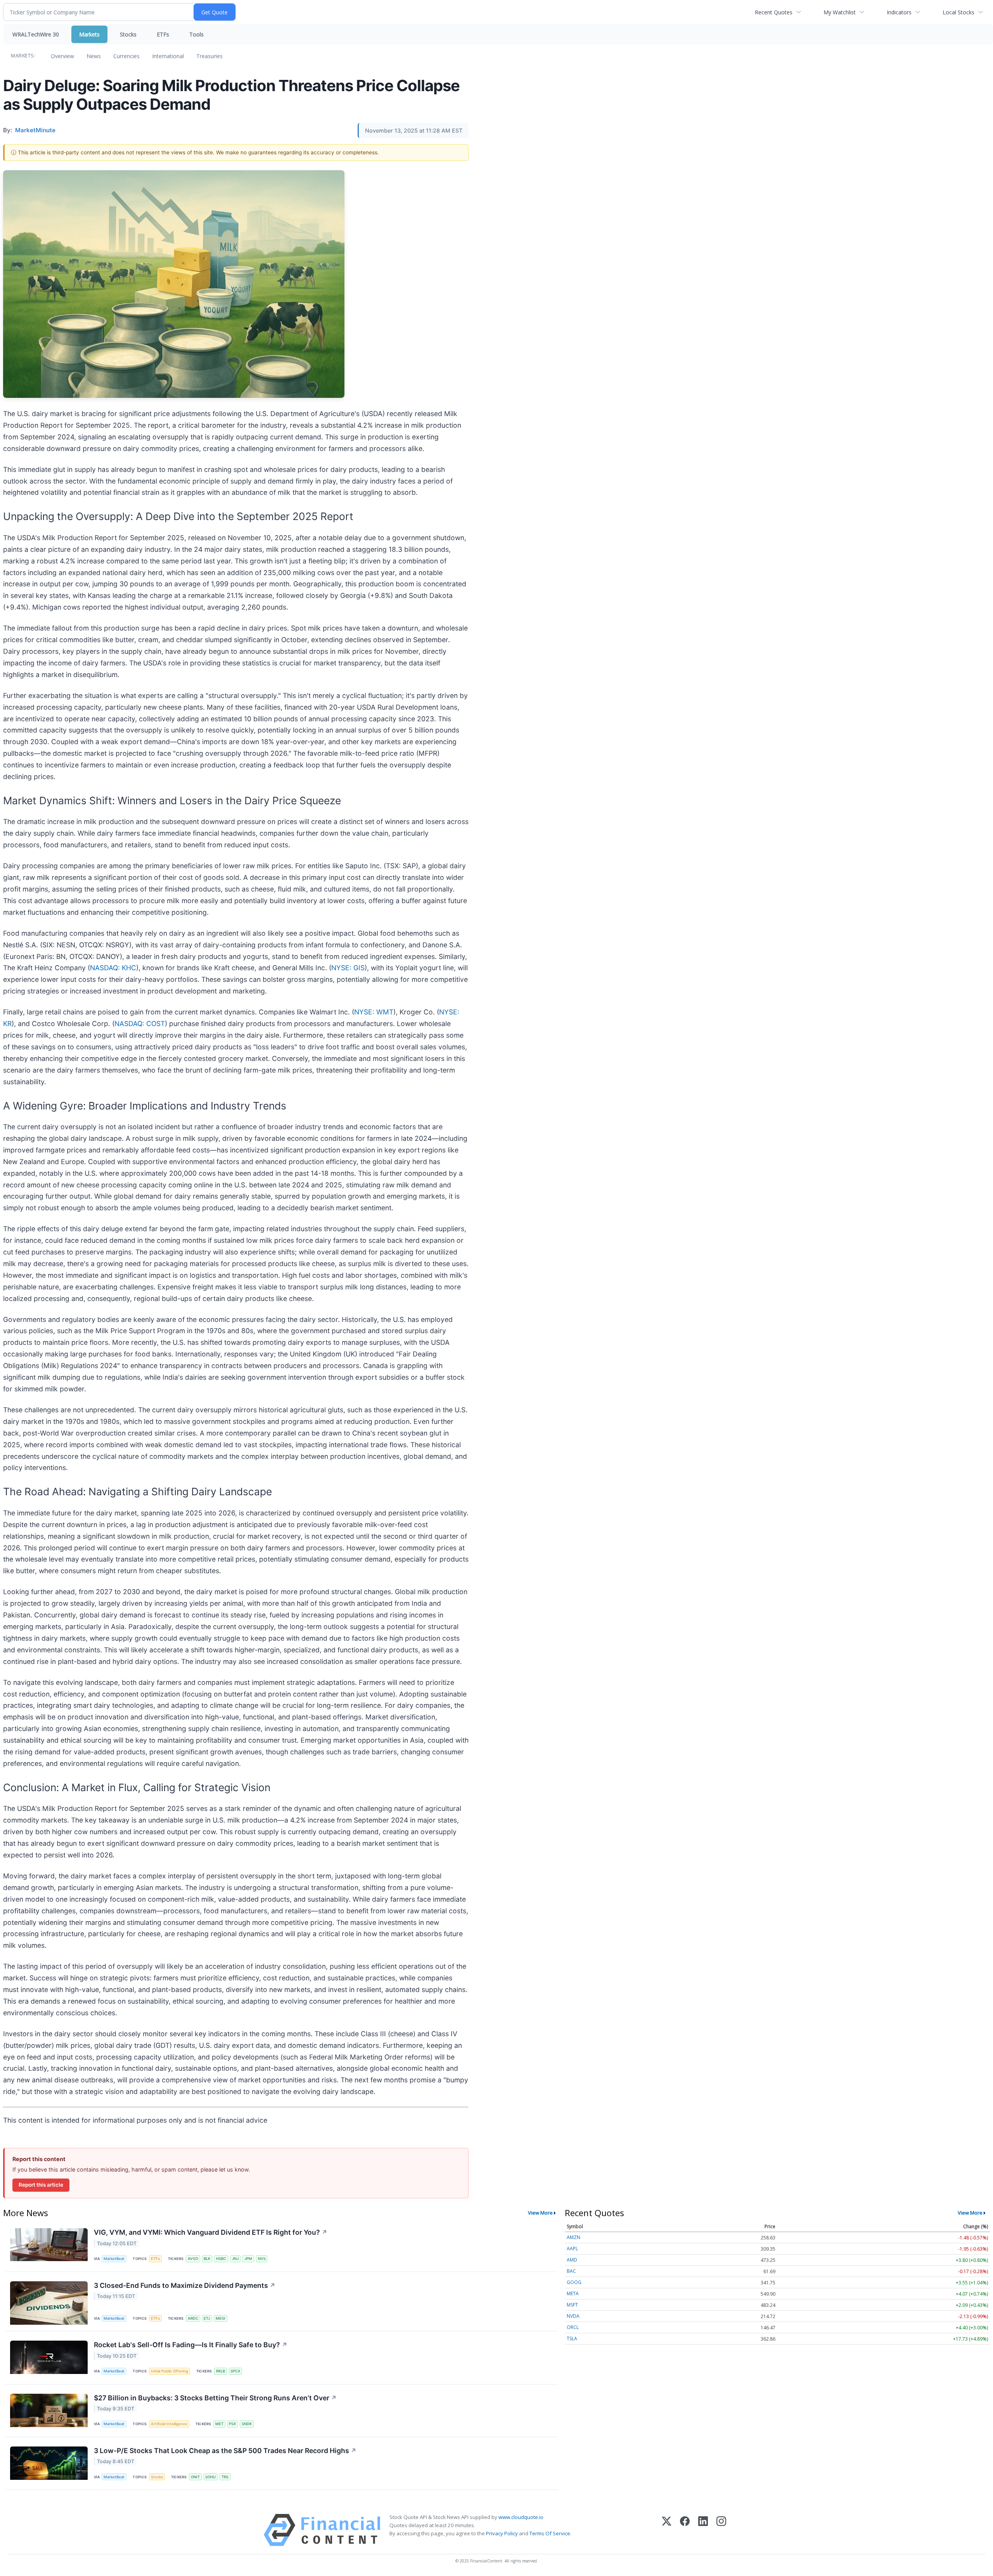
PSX (232, 2424)
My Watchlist (840, 12)
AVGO (193, 2259)
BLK (207, 2259)
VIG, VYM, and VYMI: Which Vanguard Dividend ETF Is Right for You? (211, 2232)
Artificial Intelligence (169, 2424)
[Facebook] (685, 2530)
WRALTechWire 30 (36, 34)
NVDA (573, 2316)
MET (219, 2424)
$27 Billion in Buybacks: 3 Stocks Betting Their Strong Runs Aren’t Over (215, 2398)
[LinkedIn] (703, 2530)
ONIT (195, 2477)
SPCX (235, 2371)
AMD (572, 2260)
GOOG (574, 2282)
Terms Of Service (550, 2533)
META (573, 2294)
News (94, 56)
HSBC (221, 2259)
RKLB (221, 2371)
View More (540, 2213)
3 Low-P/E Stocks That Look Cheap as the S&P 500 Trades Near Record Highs (225, 2451)
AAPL (572, 2249)
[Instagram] (721, 2530)
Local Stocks (958, 12)
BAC (571, 2271)
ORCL (573, 2327)
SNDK (247, 2424)
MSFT (572, 2305)
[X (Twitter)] (667, 2530)
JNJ (235, 2259)
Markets (89, 34)
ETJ (207, 2318)
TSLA (572, 2338)
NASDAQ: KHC (113, 968)
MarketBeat (114, 2259)
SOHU (210, 2477)
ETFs (163, 34)
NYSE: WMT (374, 1012)
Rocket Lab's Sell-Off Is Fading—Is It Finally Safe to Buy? (191, 2345)
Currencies (126, 56)
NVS (262, 2259)
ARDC (193, 2318)
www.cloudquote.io (521, 2517)
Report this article (41, 2185)
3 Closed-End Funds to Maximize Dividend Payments (185, 2285)
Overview (62, 56)
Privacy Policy (502, 2533)
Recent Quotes (774, 12)
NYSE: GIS (348, 968)
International (168, 56)
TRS (225, 2477)
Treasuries (209, 56)
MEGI (221, 2318)
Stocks (128, 34)
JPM (248, 2259)
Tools (196, 34)
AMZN (573, 2237)
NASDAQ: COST (140, 1024)
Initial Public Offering (170, 2371)
